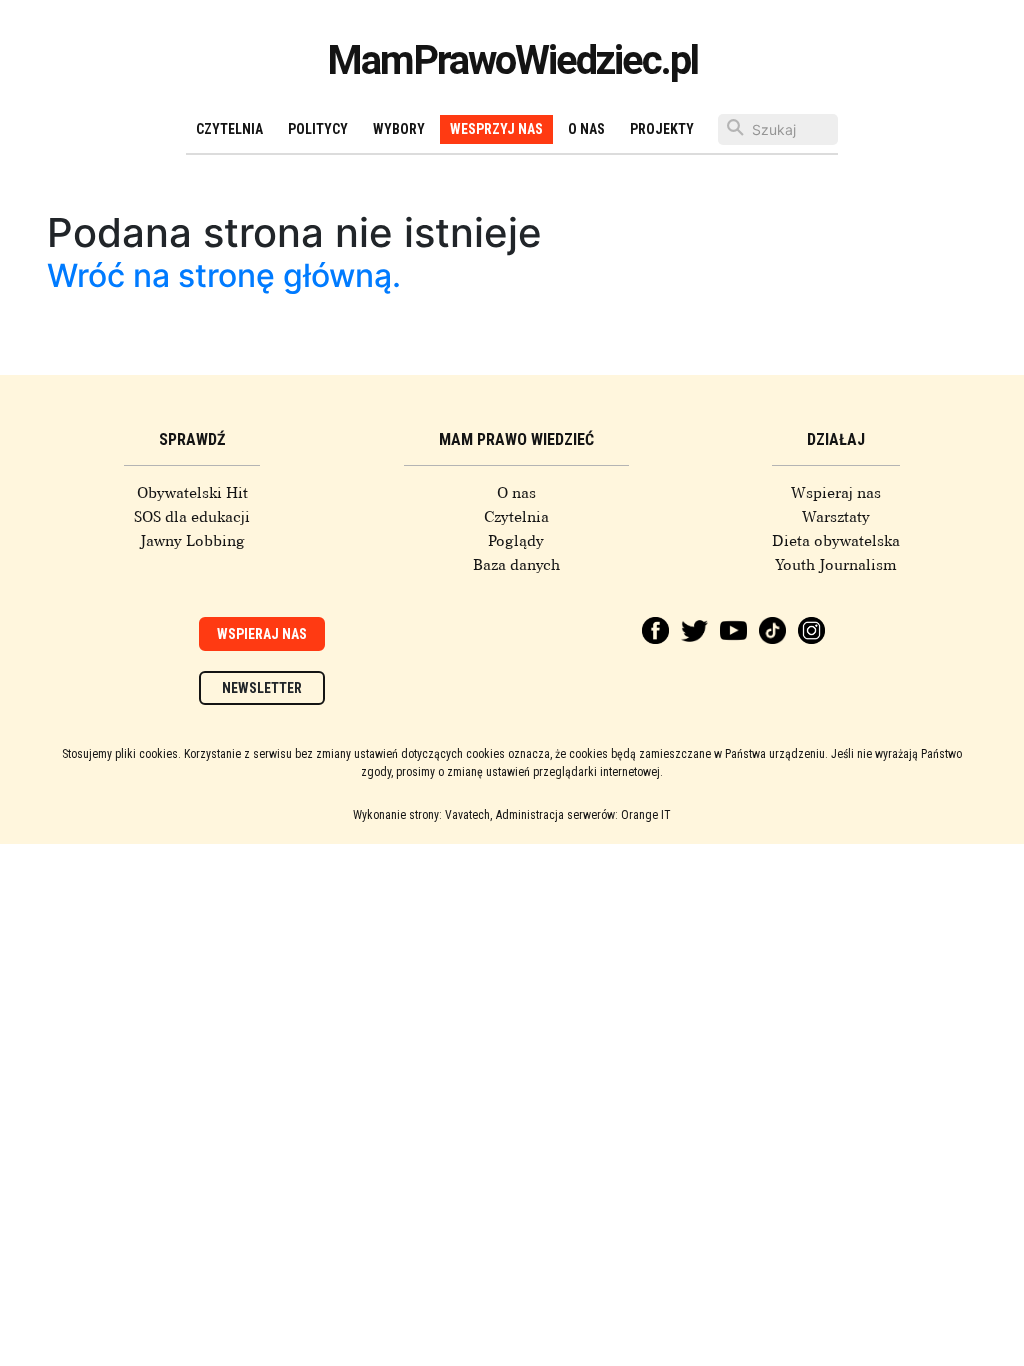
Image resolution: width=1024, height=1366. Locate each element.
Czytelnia (229, 129)
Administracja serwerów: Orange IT (583, 815)
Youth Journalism (836, 565)
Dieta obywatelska (836, 541)
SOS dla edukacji (192, 517)
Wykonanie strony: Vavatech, (422, 815)
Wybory (399, 129)
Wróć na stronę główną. (224, 275)
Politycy (318, 129)
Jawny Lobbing (192, 541)
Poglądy (516, 541)
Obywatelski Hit (192, 493)
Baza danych (516, 565)
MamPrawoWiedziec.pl (512, 60)
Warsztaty (836, 517)
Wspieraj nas (836, 493)
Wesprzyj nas (496, 129)
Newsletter (262, 688)
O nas (586, 129)
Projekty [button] (662, 129)
